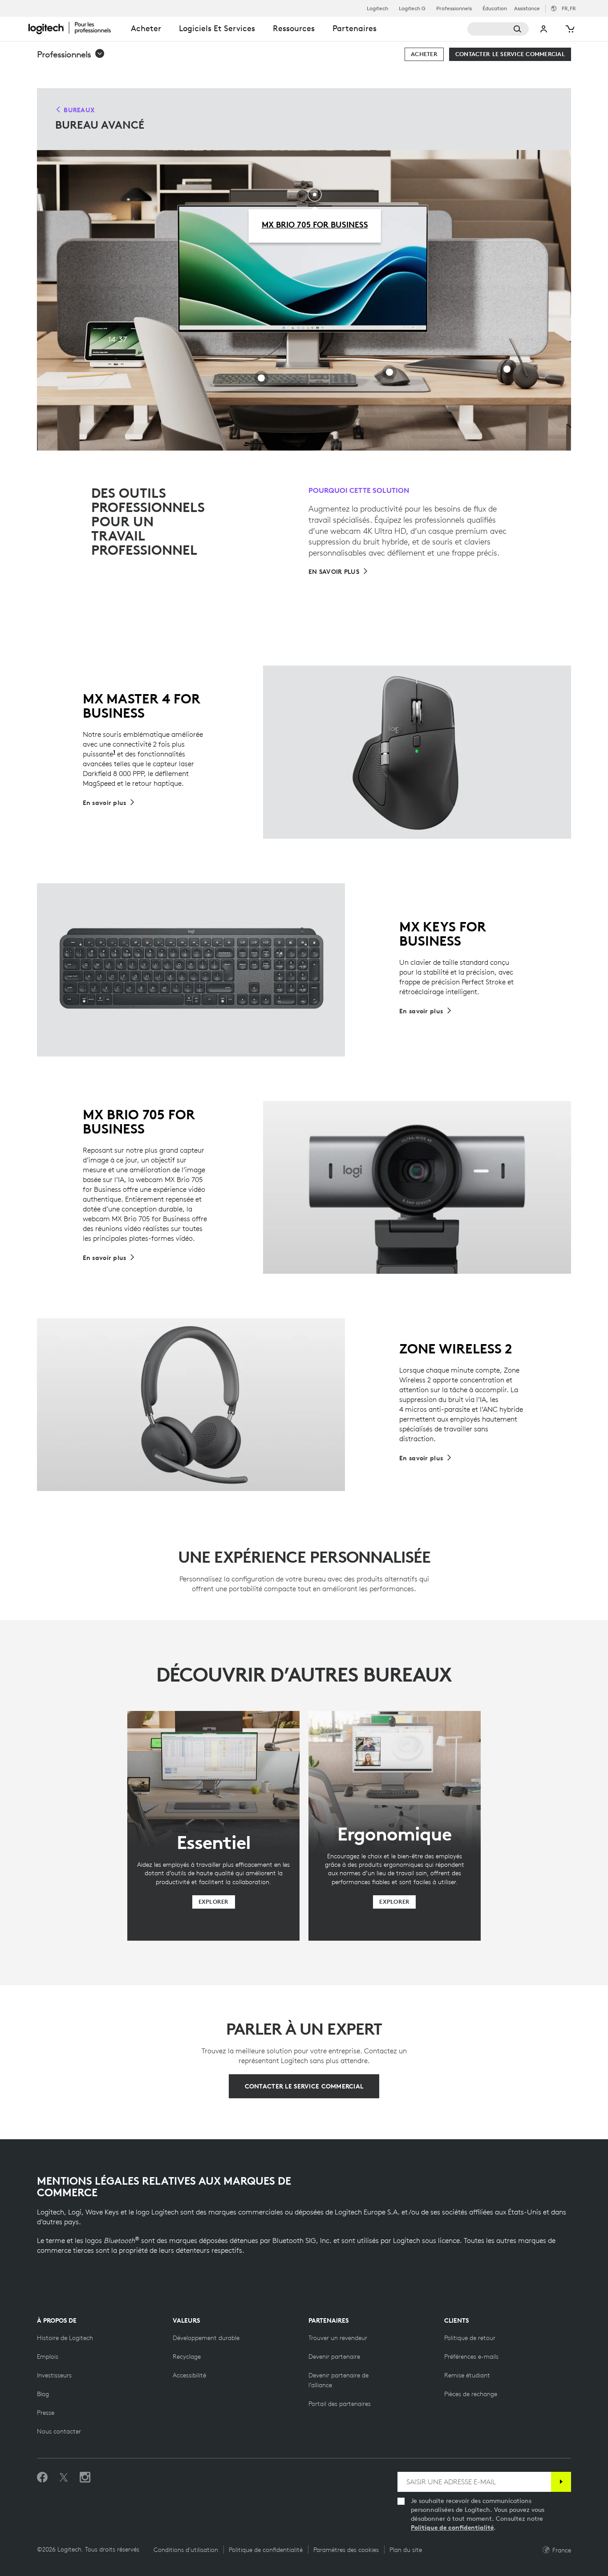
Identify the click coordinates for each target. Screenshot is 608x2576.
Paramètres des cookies (346, 2550)
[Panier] (569, 29)
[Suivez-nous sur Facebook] (42, 2478)
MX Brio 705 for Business (315, 224)
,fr (569, 8)
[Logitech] (75, 28)
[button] (71, 54)
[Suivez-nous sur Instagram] (85, 2478)
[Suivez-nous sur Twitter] (64, 2478)
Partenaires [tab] (355, 28)
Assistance (527, 8)
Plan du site (406, 2550)
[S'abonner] (561, 2482)
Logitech (377, 8)
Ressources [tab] (294, 28)
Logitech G (412, 8)
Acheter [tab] (146, 28)
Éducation (495, 8)
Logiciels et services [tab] (217, 28)
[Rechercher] (498, 29)
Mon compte (544, 29)
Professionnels (454, 8)
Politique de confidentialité (452, 2527)
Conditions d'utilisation (186, 2550)
